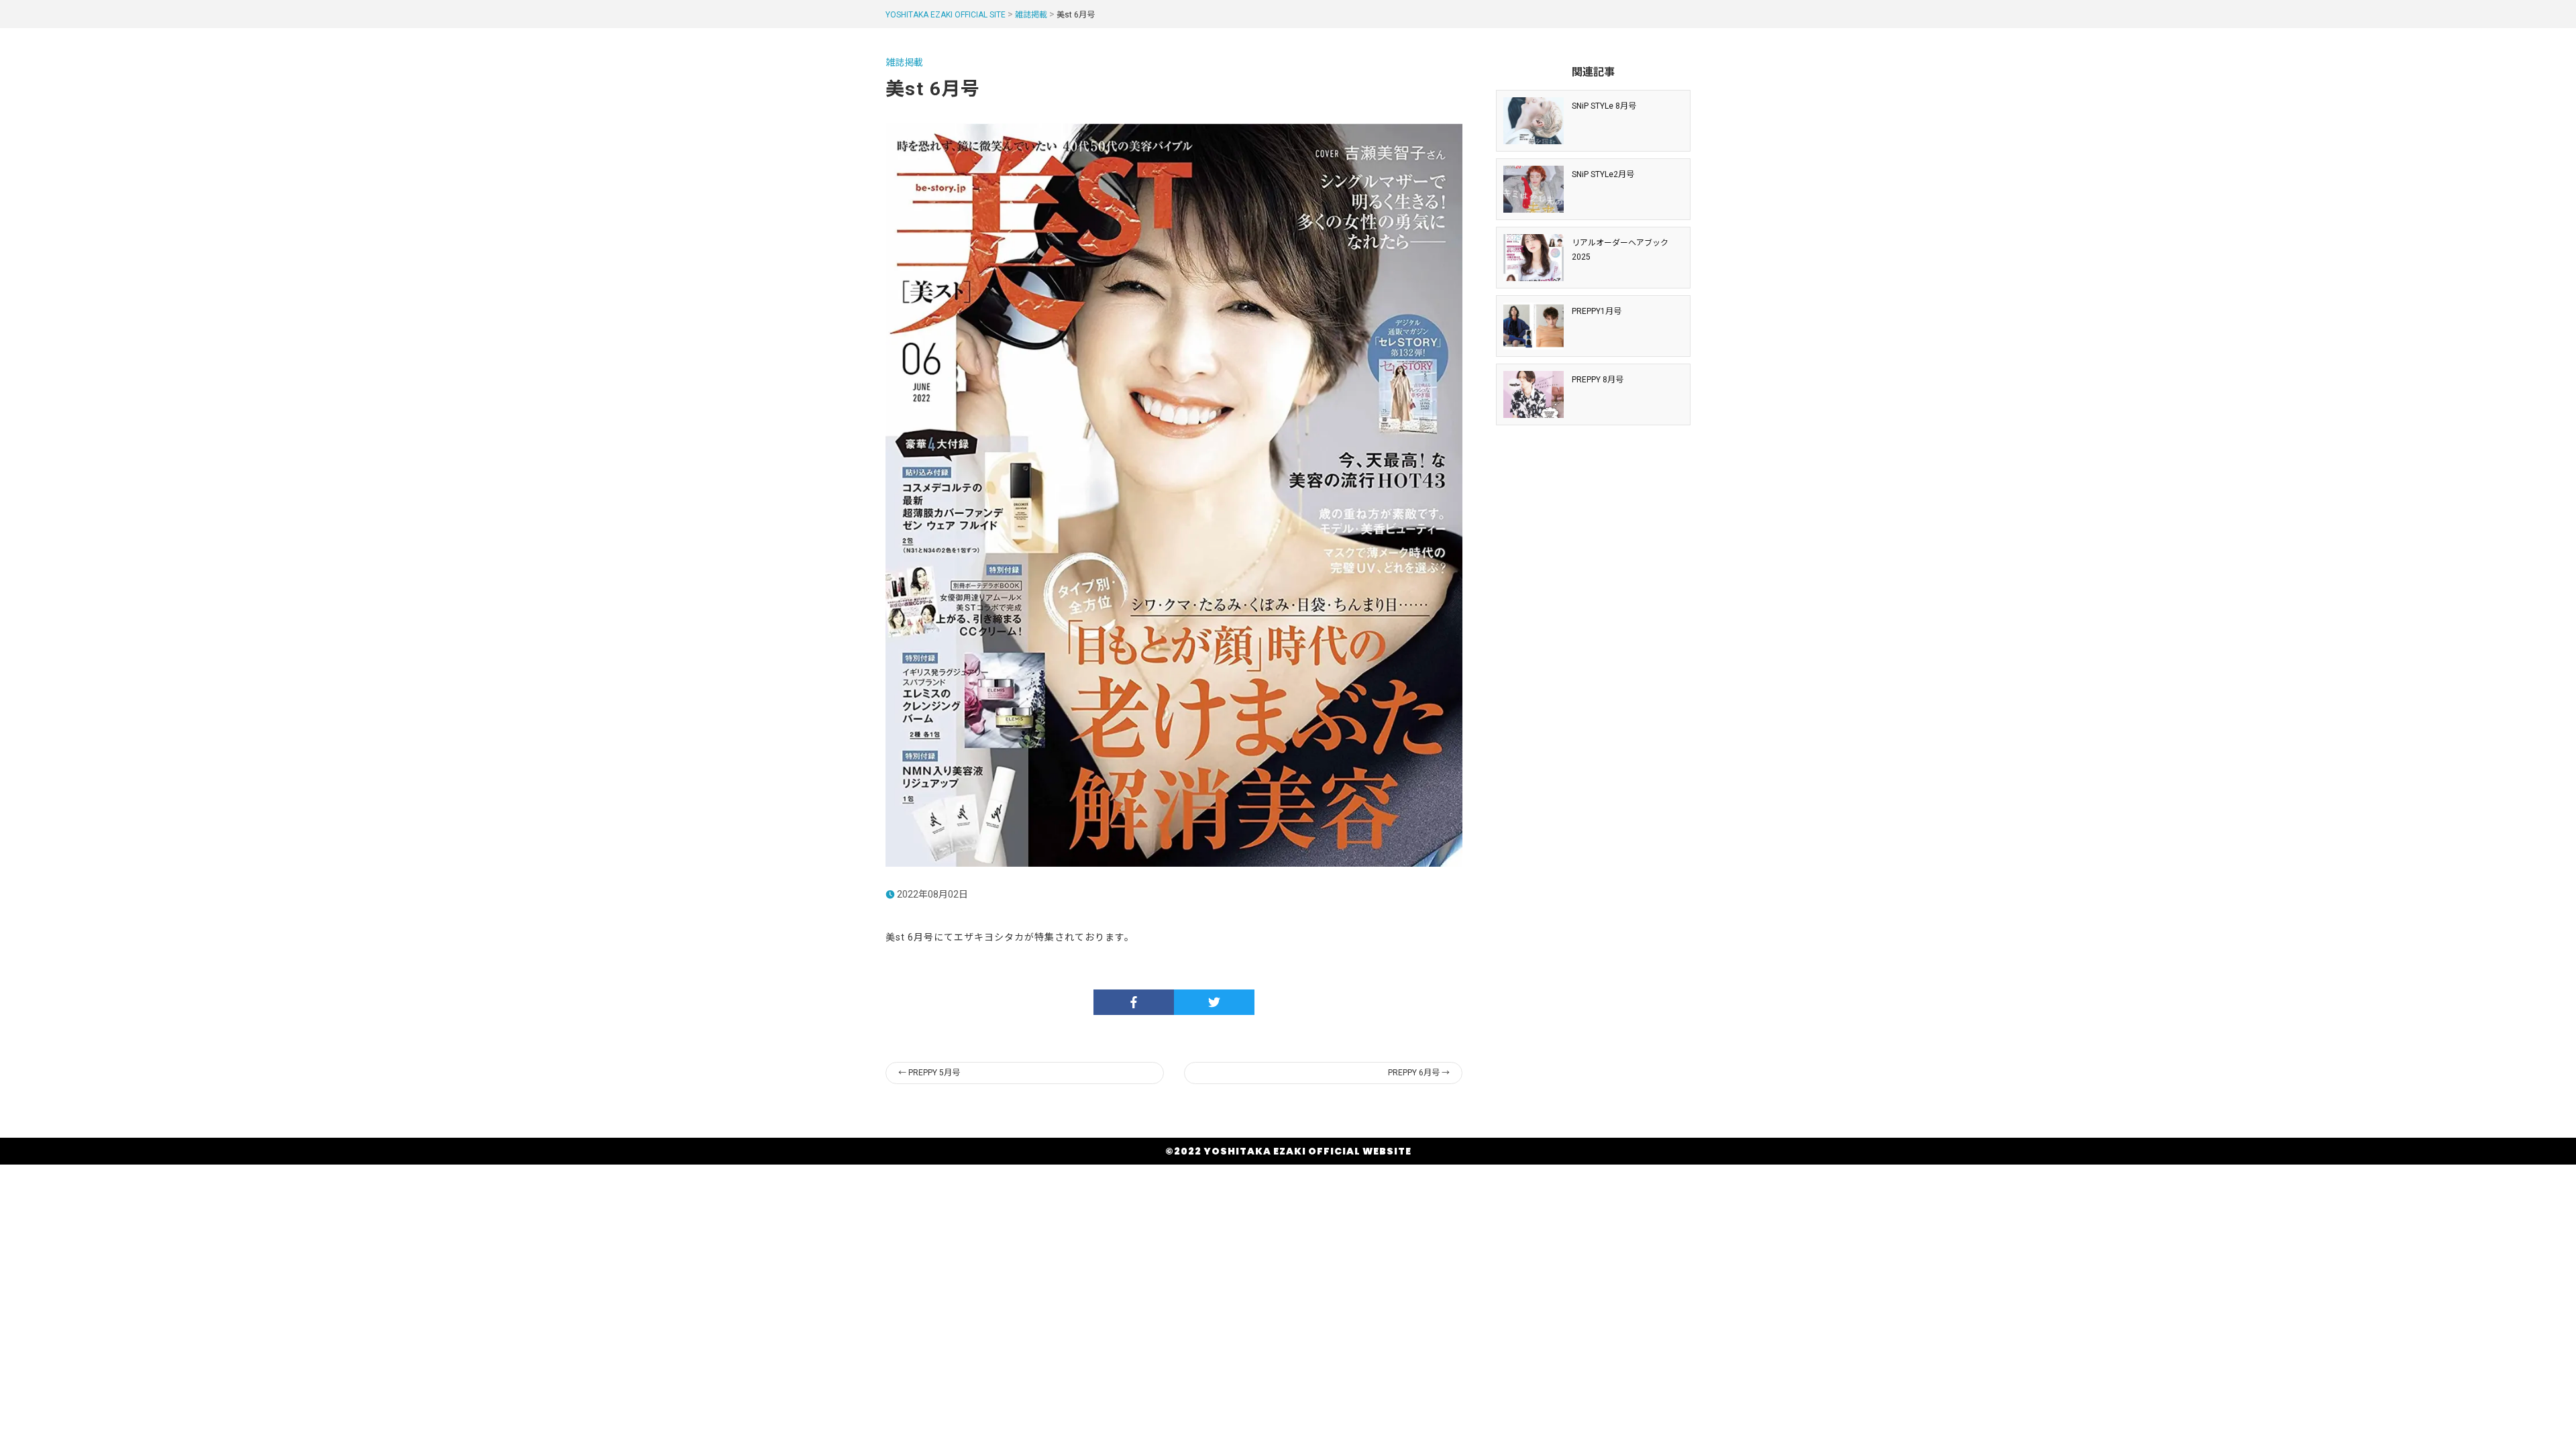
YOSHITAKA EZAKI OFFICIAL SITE (946, 15)
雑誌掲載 (1031, 15)
